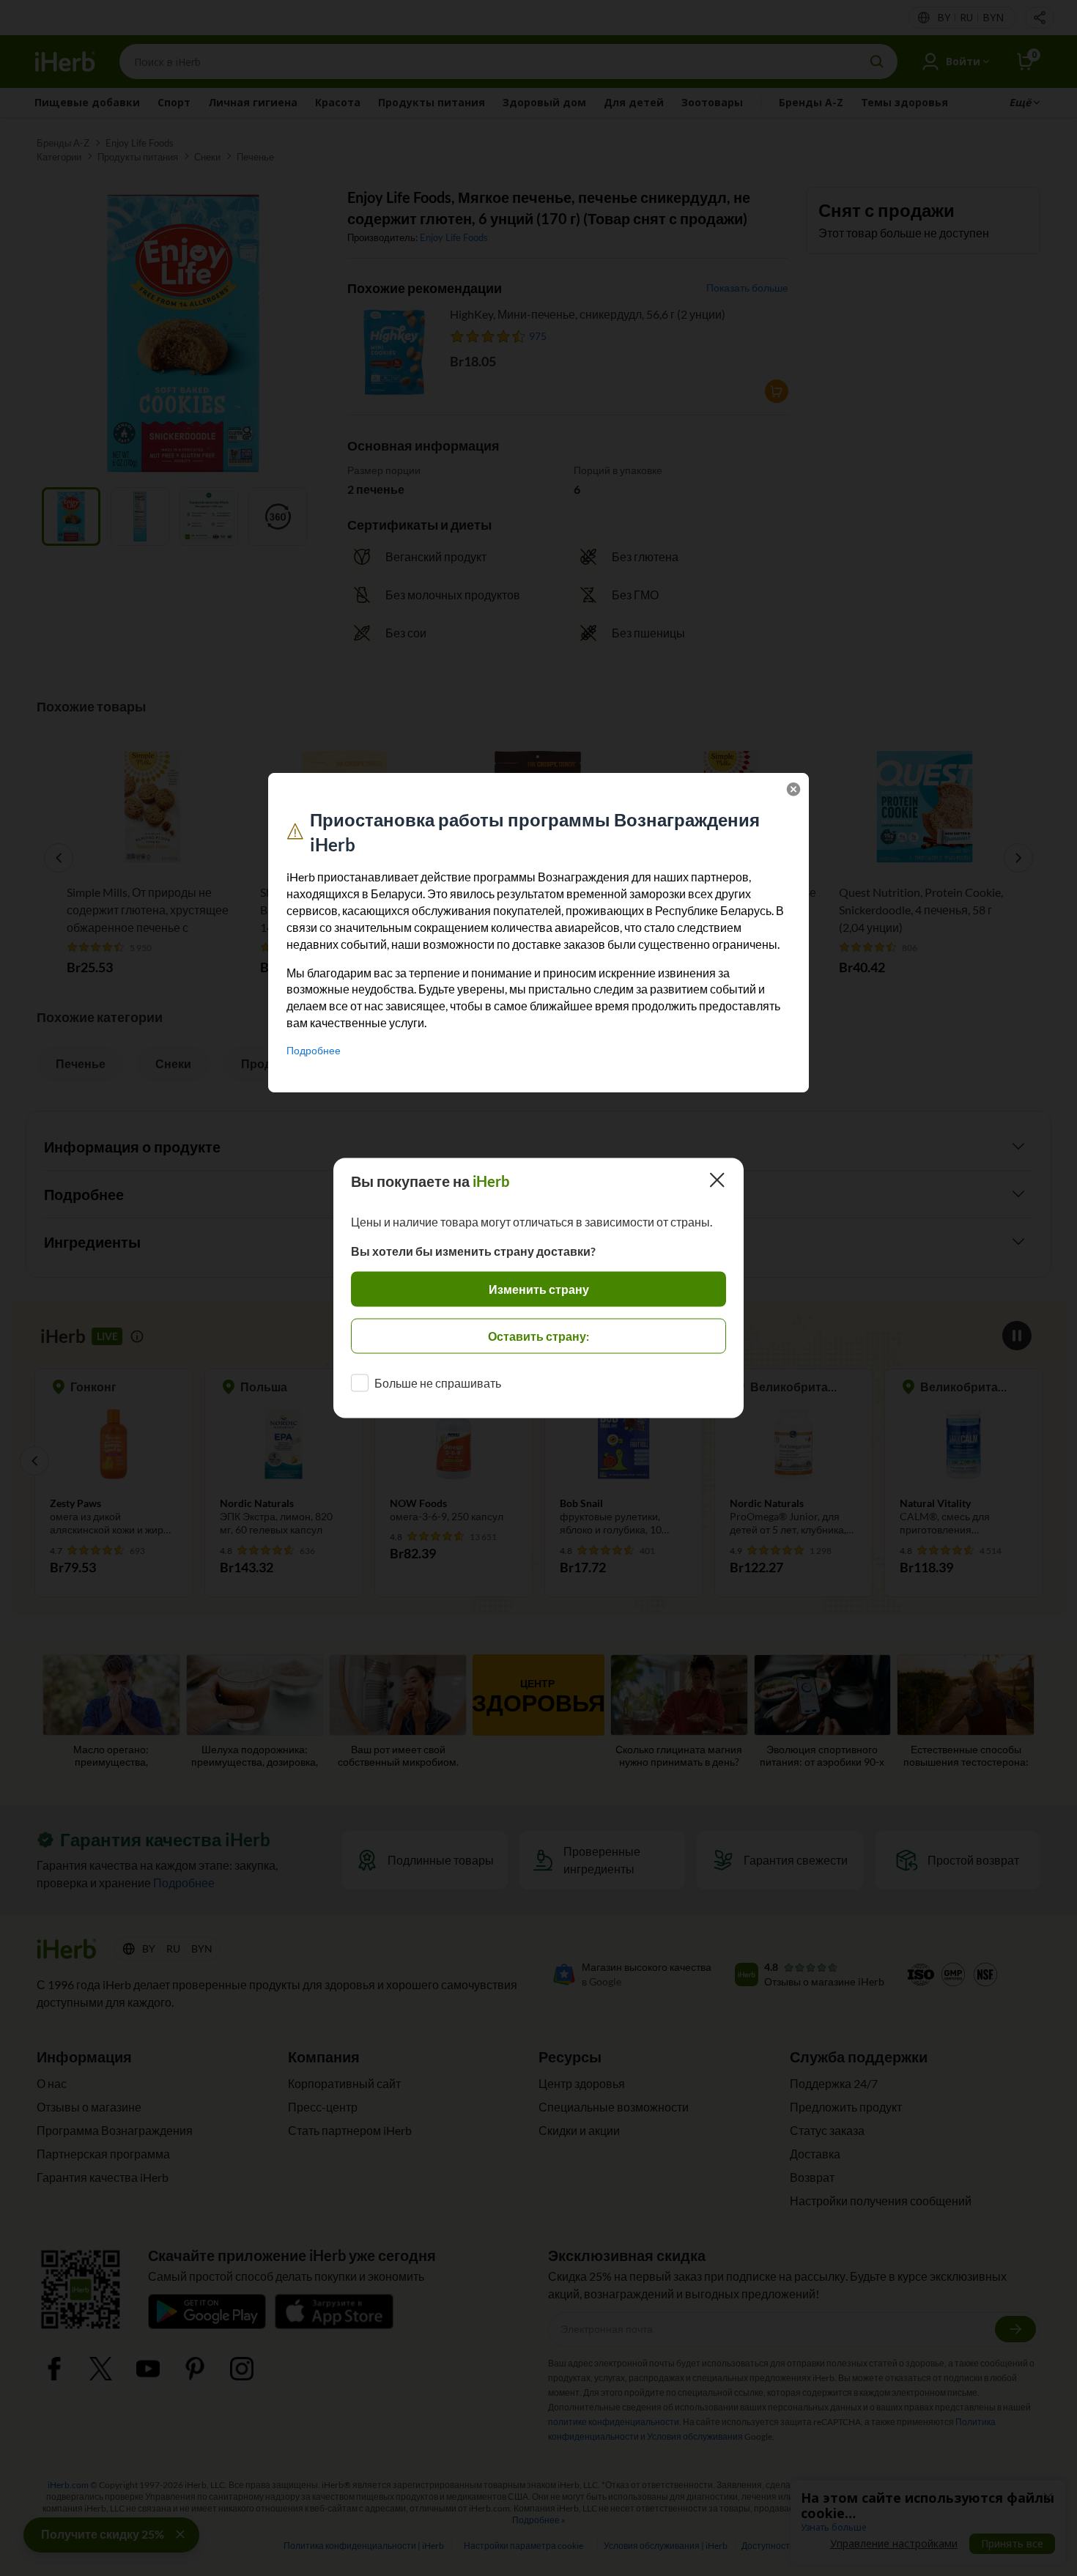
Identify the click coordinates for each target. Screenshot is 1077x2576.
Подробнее (314, 1050)
